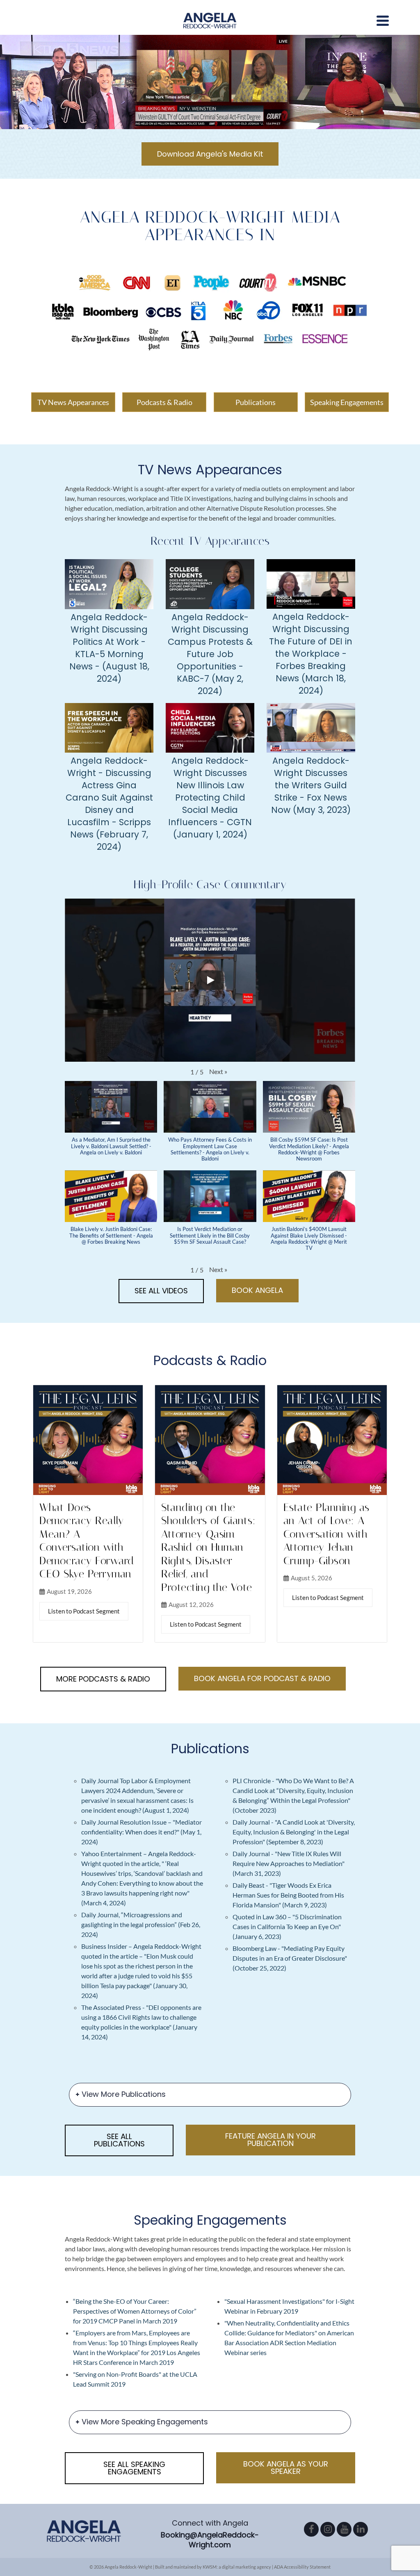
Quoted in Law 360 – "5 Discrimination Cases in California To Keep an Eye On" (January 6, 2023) (287, 1926)
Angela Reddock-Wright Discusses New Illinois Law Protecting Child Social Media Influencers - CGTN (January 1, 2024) (210, 798)
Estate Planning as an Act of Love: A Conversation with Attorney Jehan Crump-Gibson (326, 1534)
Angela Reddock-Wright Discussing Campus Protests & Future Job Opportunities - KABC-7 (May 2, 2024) (210, 654)
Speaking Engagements (347, 402)
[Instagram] (328, 2529)
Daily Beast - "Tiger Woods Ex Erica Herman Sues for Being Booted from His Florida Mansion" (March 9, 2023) (288, 1895)
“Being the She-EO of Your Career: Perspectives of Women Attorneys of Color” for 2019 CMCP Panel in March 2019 (135, 2311)
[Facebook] (311, 2529)
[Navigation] (383, 20)
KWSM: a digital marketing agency (237, 2567)
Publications (256, 402)
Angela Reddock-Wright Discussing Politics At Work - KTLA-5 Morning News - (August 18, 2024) (109, 648)
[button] (218, 1072)
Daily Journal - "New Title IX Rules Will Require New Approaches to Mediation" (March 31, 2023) (289, 1863)
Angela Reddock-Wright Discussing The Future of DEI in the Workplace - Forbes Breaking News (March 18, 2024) (311, 654)
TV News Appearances (73, 402)
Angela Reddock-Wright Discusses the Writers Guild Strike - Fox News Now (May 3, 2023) (311, 785)
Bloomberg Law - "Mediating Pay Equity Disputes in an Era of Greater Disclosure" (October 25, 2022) (290, 1958)
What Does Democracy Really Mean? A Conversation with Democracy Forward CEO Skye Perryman (87, 1541)
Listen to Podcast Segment (84, 1611)
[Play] (210, 980)
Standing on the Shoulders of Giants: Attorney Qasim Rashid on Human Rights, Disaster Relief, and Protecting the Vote (208, 1547)
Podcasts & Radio (164, 402)
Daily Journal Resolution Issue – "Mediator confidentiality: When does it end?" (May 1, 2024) (142, 1832)
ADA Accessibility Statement (302, 2567)
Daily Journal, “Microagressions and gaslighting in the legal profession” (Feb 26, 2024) (141, 1924)
